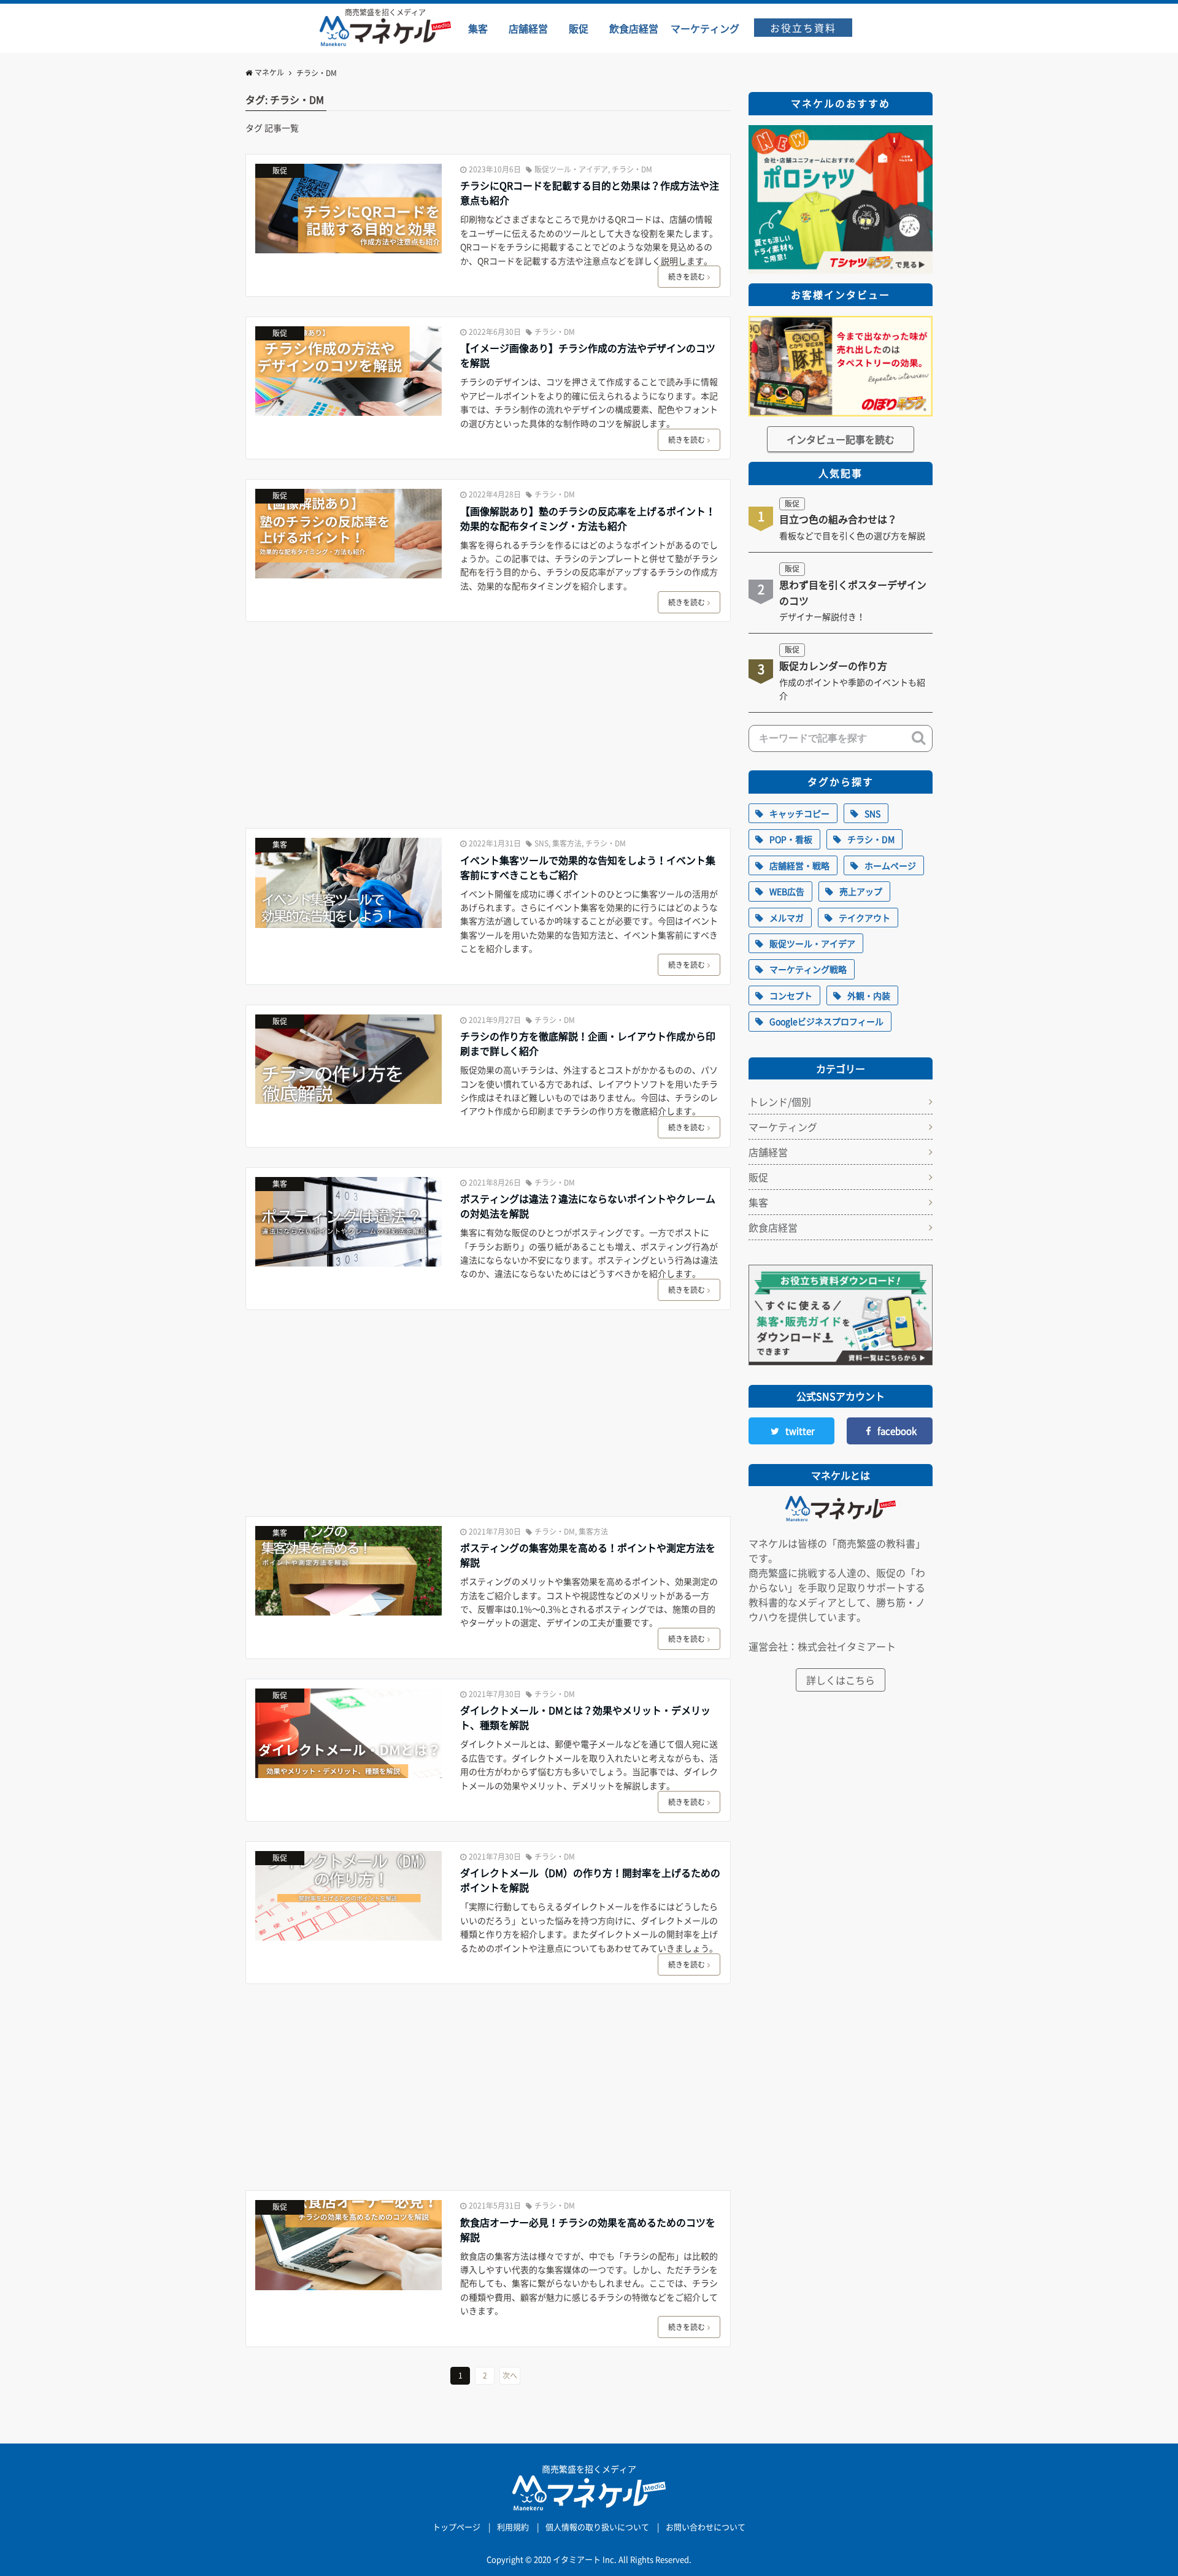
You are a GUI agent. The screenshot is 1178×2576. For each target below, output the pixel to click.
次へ (510, 2375)
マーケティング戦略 (808, 969)
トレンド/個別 (780, 1102)
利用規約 (513, 2527)
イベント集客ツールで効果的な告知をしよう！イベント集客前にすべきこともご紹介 (588, 867)
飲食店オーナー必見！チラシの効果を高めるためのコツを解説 (588, 2229)
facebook (897, 1431)
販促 (280, 171)
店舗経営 (768, 1152)
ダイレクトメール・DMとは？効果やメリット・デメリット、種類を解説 (585, 1717)
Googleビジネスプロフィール (826, 1021)
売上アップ (861, 891)
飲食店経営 (773, 1227)
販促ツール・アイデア (571, 169)
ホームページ (890, 865)
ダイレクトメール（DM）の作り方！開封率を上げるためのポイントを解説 (590, 1880)
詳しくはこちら (841, 1680)
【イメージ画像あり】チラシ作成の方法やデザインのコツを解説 (588, 355)
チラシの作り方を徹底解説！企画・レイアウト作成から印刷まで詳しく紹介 (588, 1043)
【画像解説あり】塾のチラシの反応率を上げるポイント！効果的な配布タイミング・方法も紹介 (588, 518)
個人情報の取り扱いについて (597, 2527)
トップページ (456, 2527)
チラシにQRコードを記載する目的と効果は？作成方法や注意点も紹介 (590, 193)
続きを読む (687, 277)
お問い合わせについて (706, 2527)
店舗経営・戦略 (799, 865)
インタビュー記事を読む (841, 439)
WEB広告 (787, 891)
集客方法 (567, 843)
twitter (800, 1431)
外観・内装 (869, 995)
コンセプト (791, 995)
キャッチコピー (799, 813)
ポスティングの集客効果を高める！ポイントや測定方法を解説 (588, 1555)
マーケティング (783, 1127)
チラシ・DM (632, 169)
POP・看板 (791, 839)
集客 (280, 845)
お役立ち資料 (803, 28)
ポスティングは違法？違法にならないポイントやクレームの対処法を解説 (588, 1206)
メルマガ (787, 918)
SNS (541, 843)
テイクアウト (864, 918)
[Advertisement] (488, 727)
